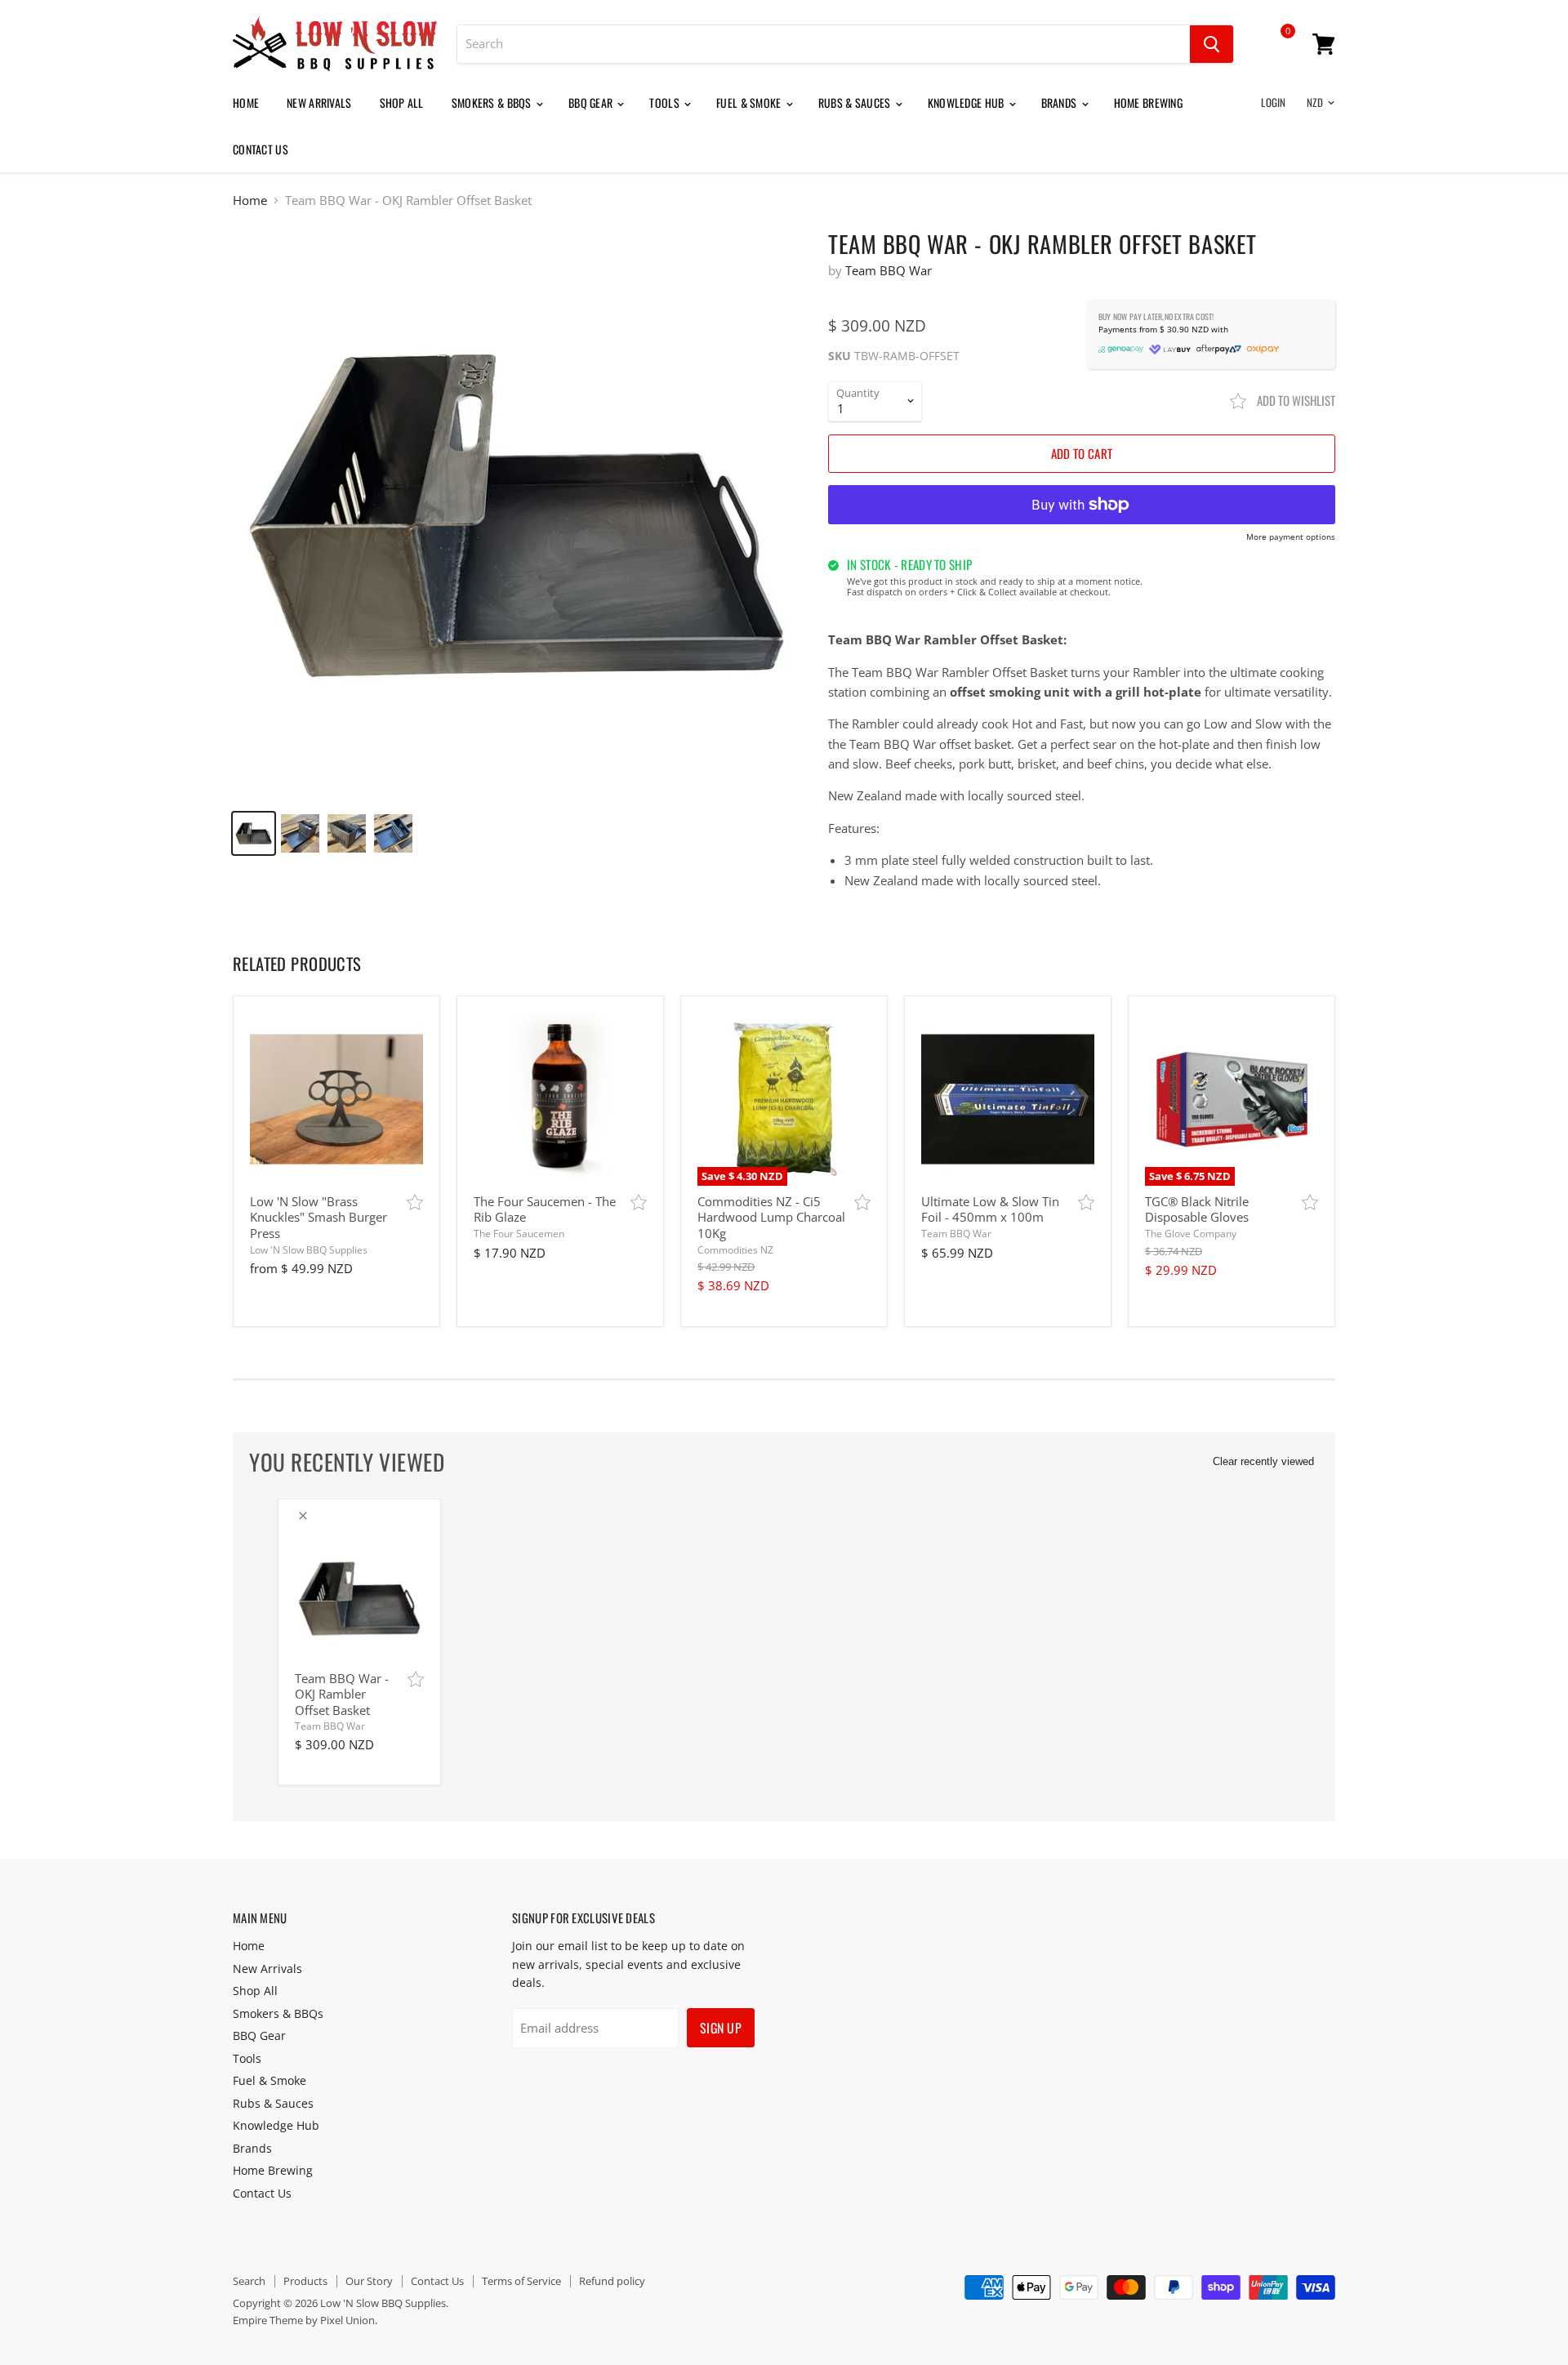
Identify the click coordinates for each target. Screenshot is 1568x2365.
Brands (1060, 102)
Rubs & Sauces (856, 102)
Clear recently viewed (1263, 1461)
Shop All (402, 102)
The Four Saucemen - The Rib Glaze (545, 1209)
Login (1273, 102)
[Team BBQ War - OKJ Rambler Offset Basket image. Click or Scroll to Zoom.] (517, 513)
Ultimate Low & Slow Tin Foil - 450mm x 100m (990, 1209)
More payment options (1291, 537)
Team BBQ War (889, 270)
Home (246, 102)
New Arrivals (319, 102)
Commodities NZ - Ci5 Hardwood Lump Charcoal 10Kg (771, 1217)
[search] (824, 44)
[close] (303, 1516)
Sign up (721, 2028)
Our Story (369, 2281)
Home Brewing (1148, 102)
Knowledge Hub (967, 102)
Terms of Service (521, 2281)
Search (249, 2281)
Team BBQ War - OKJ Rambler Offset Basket (342, 1694)
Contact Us (261, 149)
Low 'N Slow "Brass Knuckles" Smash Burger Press (318, 1217)
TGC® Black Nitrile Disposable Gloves (1197, 1209)
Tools (666, 102)
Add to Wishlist (1295, 400)
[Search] (1212, 44)
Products (305, 2281)
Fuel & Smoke (750, 102)
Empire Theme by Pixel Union (304, 2320)
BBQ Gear (592, 102)
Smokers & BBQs (493, 102)
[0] (1276, 47)
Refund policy (612, 2281)
